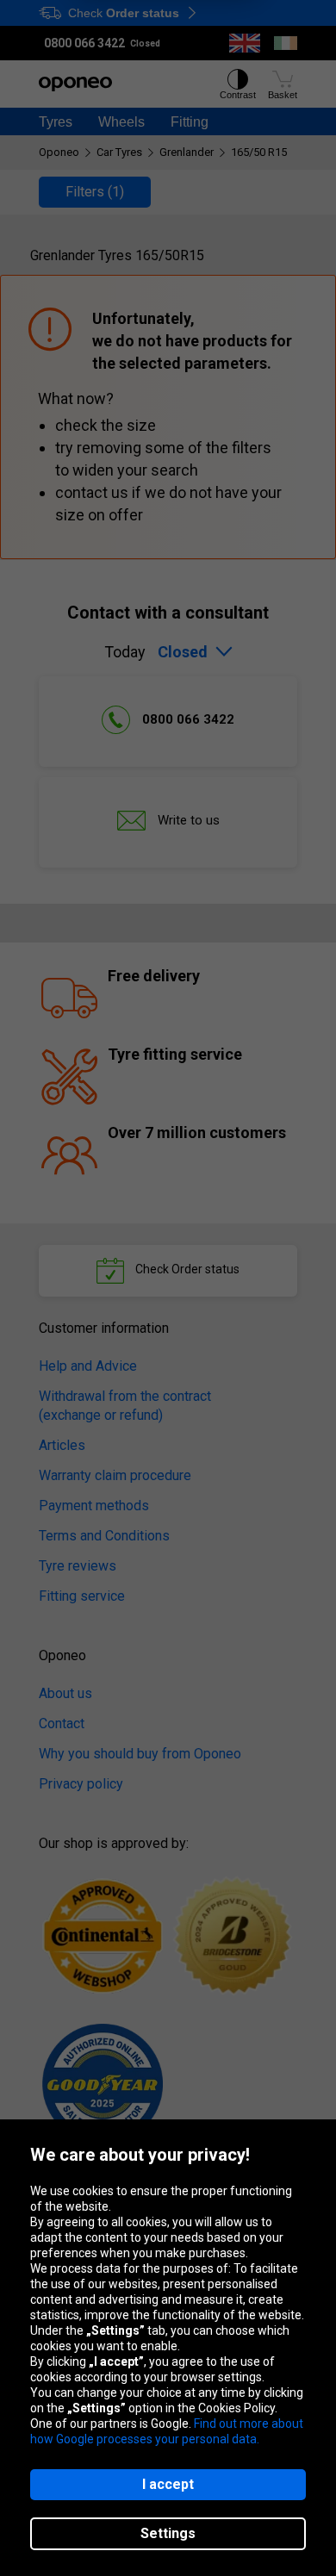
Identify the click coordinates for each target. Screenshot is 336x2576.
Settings (168, 2533)
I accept (168, 2484)
